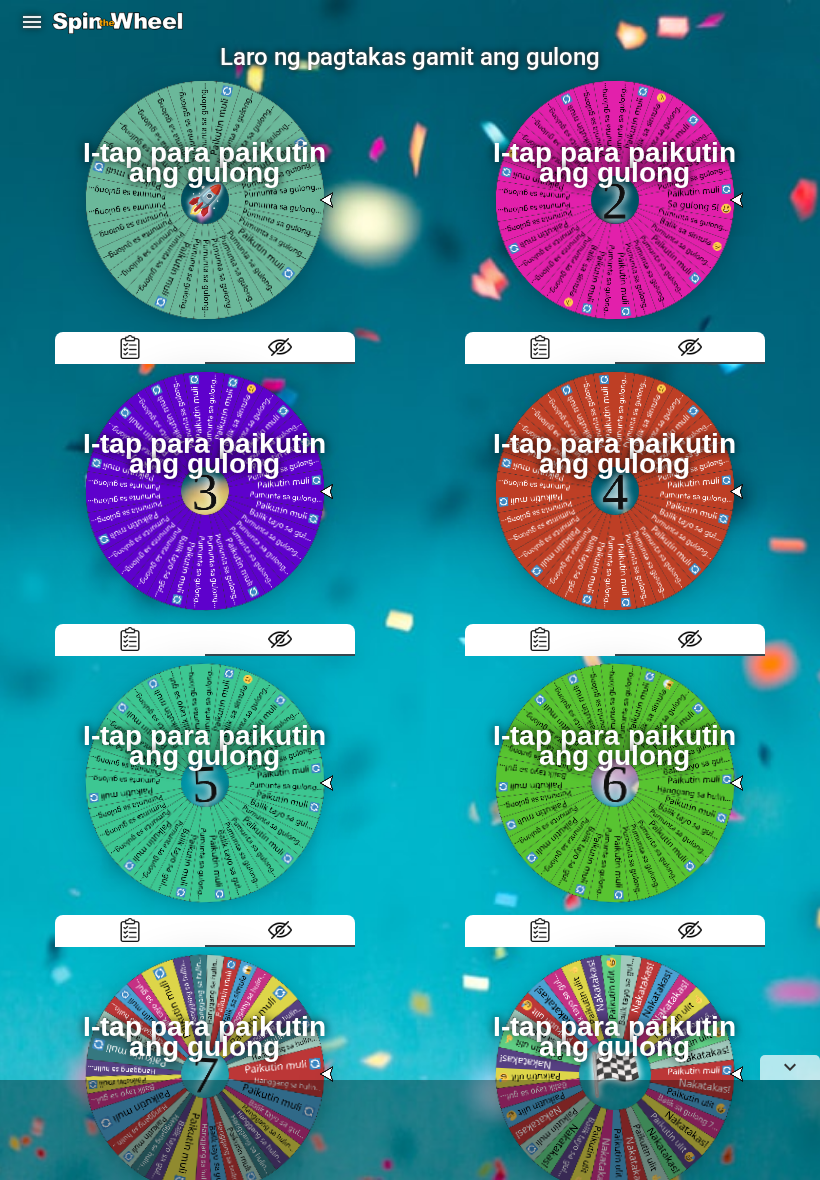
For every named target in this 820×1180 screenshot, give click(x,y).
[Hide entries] (280, 348)
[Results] (130, 348)
